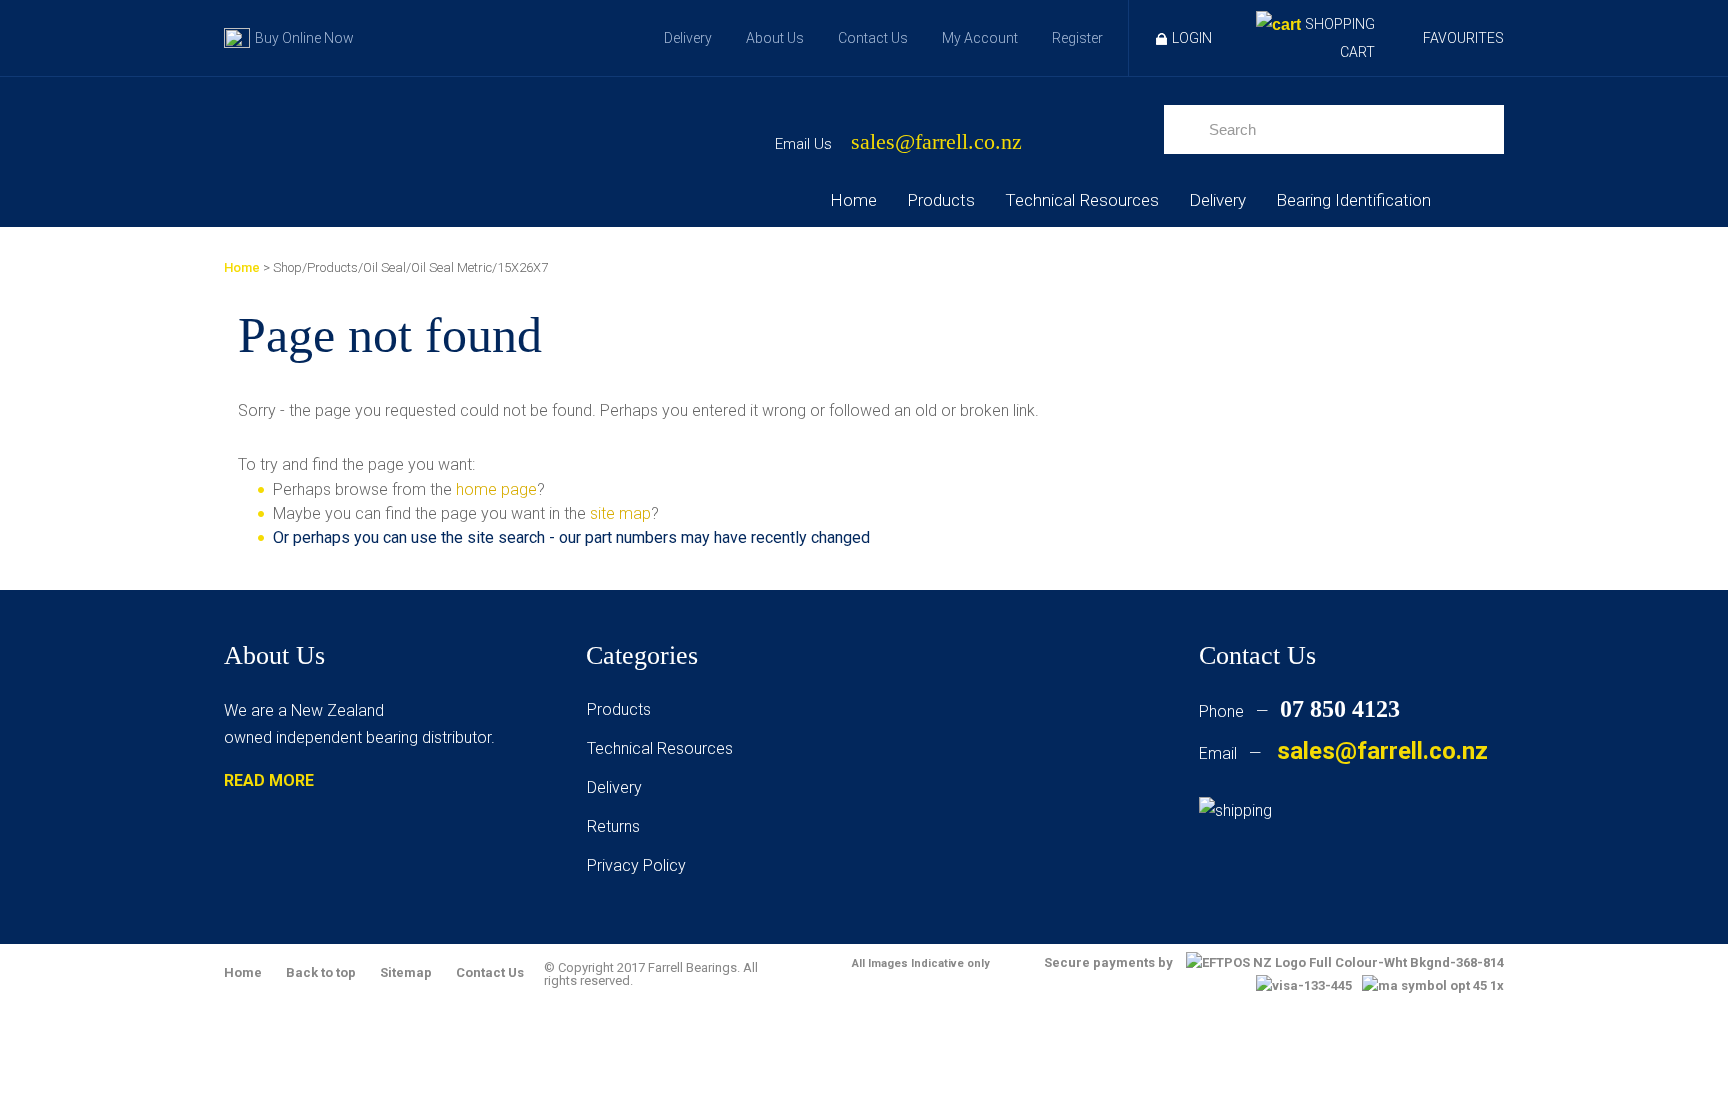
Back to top (321, 972)
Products (941, 200)
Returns (613, 826)
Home (853, 200)
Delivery (688, 38)
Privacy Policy (636, 865)
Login (1192, 38)
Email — (1343, 753)
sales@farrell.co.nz (936, 142)
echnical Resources (664, 748)
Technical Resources (1082, 200)
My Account (980, 38)
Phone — (1299, 711)
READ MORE (269, 780)
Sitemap (406, 972)
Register (1077, 38)
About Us (775, 38)
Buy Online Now (304, 38)
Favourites (1463, 38)
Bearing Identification (1353, 200)
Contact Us (873, 38)
